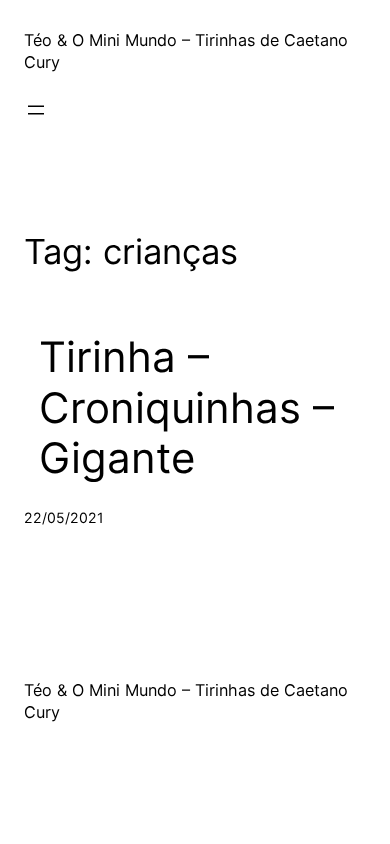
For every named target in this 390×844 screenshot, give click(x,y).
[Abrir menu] (36, 110)
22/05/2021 (64, 517)
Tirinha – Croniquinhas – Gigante (186, 407)
